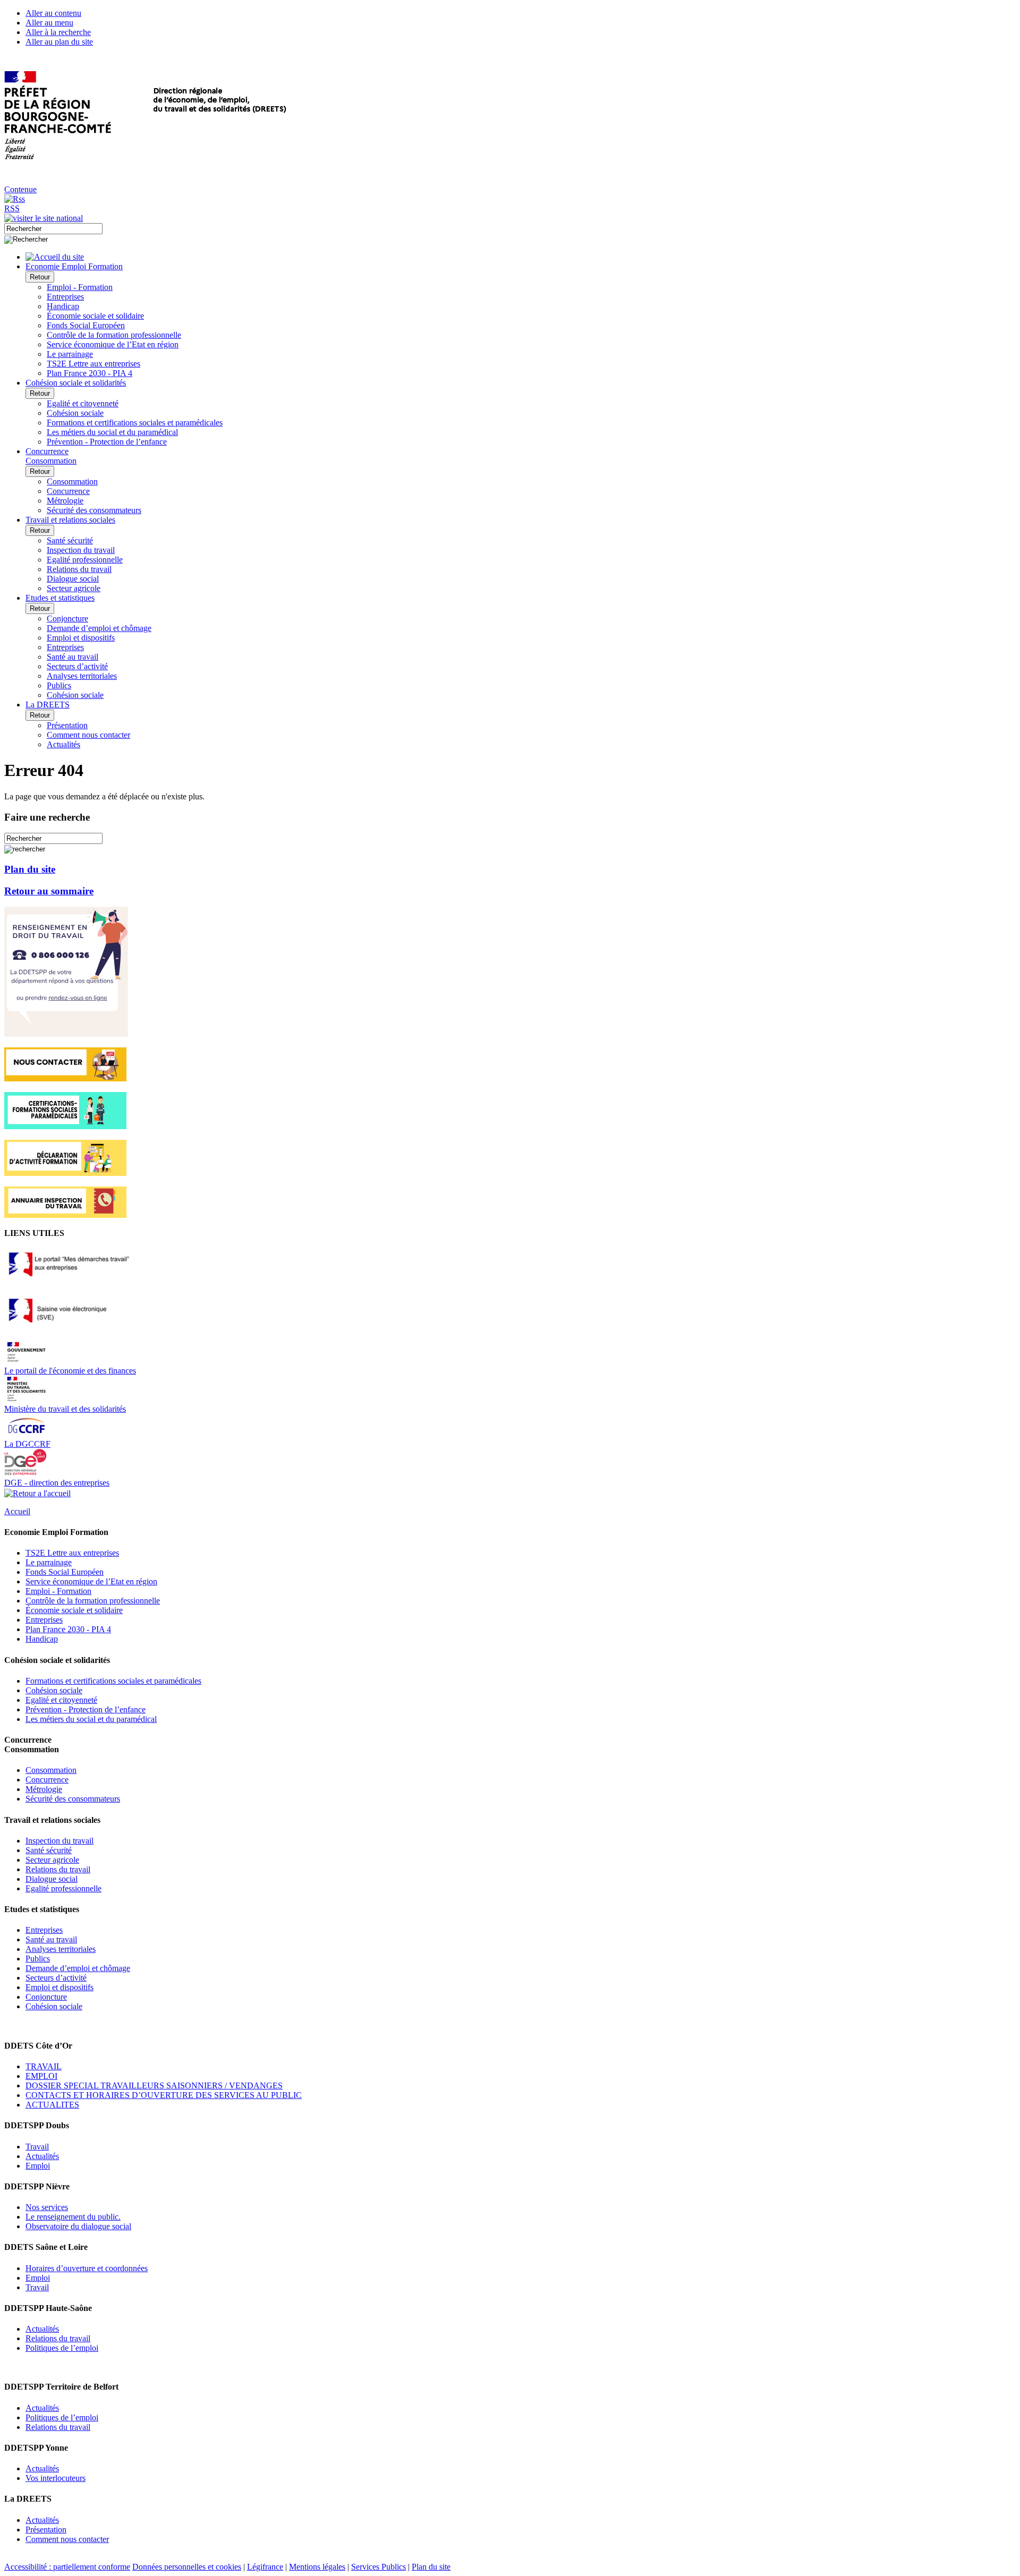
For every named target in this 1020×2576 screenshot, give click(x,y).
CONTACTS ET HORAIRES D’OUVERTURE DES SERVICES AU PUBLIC (164, 2095)
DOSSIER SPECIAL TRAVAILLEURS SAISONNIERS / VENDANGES (154, 2085)
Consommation (72, 481)
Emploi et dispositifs (81, 638)
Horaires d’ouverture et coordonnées (87, 2268)
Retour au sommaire (49, 891)
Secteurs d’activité (77, 666)
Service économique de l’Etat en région (113, 344)
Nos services (47, 2207)
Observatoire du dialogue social (78, 2226)
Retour (40, 277)
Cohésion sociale (75, 413)
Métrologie (65, 501)
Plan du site (30, 869)
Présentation (67, 725)
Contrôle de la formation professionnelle (114, 335)
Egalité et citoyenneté (83, 403)
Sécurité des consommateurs (94, 510)
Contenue (20, 189)
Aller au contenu (53, 13)
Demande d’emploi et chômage (99, 628)
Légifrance (265, 2567)
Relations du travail (79, 569)
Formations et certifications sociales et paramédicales (135, 423)
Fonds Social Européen (86, 325)
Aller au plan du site (59, 42)
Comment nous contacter (88, 735)
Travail (37, 2147)
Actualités (63, 744)
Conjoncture (67, 619)
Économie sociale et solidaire (95, 316)
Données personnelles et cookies (187, 2567)
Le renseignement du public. (73, 2217)
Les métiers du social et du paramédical (112, 432)
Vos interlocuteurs (56, 2478)
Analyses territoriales (82, 676)
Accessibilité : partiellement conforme (67, 2567)
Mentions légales (317, 2567)
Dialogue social (73, 579)
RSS (12, 208)
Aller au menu (49, 23)
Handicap (63, 306)
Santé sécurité (70, 540)
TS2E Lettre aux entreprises (93, 364)
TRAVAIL (44, 2066)
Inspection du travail (81, 550)
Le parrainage (70, 354)
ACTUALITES (52, 2105)
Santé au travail (73, 657)
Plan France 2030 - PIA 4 (90, 373)
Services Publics (379, 2567)
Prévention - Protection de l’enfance (107, 442)
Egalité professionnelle (85, 560)
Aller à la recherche (58, 32)
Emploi (38, 2166)
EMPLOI (41, 2076)
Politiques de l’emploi (62, 2348)
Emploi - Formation (80, 287)
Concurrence (68, 491)
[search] (53, 229)
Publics (59, 685)
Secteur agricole (74, 588)
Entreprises (65, 297)
